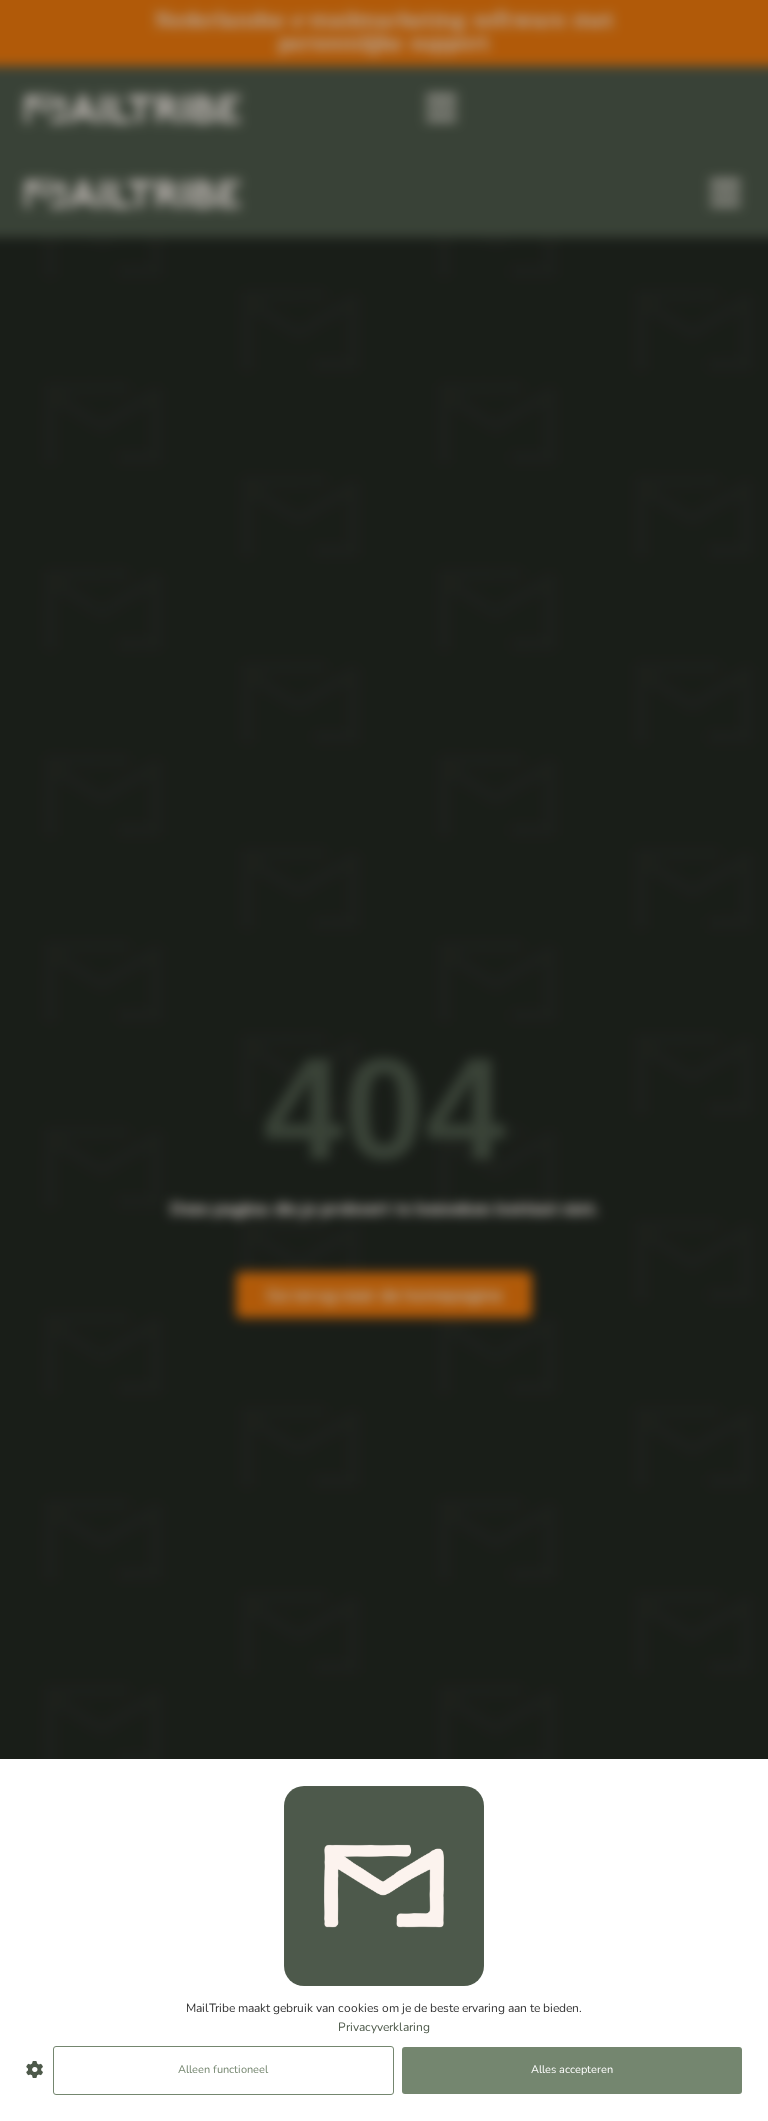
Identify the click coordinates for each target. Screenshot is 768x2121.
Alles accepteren (572, 2069)
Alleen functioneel (223, 2069)
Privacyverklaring (384, 2027)
